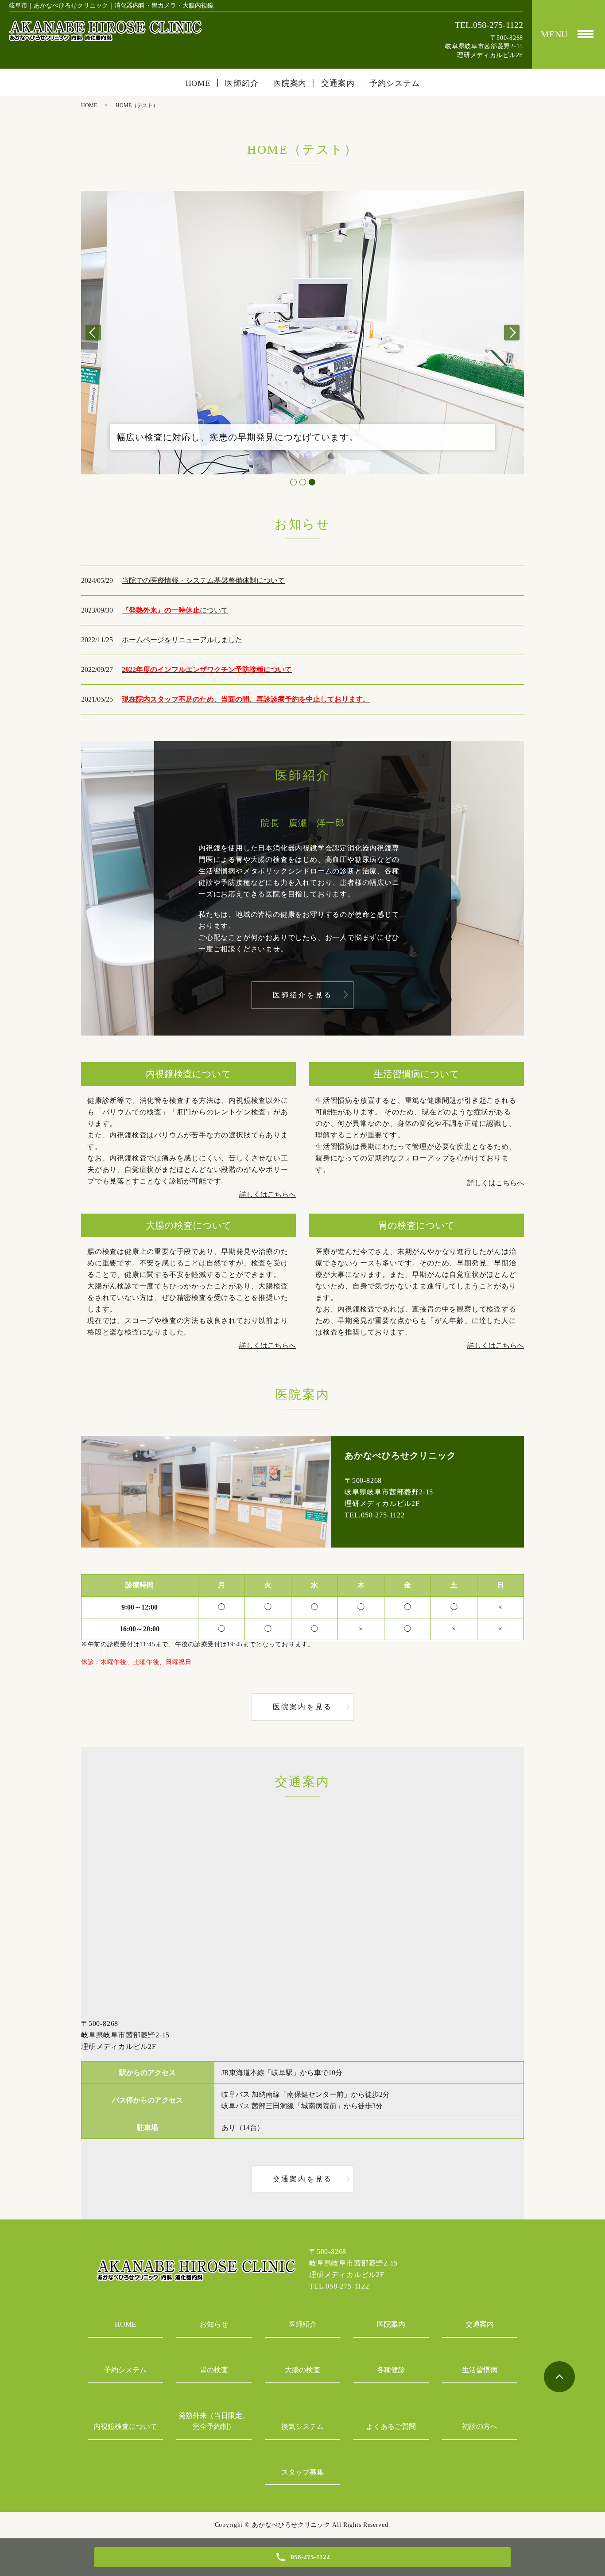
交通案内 (338, 83)
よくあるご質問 (391, 2427)
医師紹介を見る (302, 995)
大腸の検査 (302, 2370)
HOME (198, 83)
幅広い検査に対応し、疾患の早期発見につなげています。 (237, 437)
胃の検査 (214, 2370)
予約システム (394, 83)
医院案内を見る (302, 1707)
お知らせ (214, 2324)
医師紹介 (242, 83)
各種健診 (391, 2370)
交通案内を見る (302, 2179)
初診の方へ (480, 2427)
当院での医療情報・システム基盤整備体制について (203, 580)
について (175, 610)
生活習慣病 (480, 2370)
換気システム (302, 2427)
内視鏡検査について (125, 2427)
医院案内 (290, 83)
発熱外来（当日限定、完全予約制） (214, 2421)
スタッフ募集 (302, 2472)
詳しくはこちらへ (268, 1194)
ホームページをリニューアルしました (182, 640)
